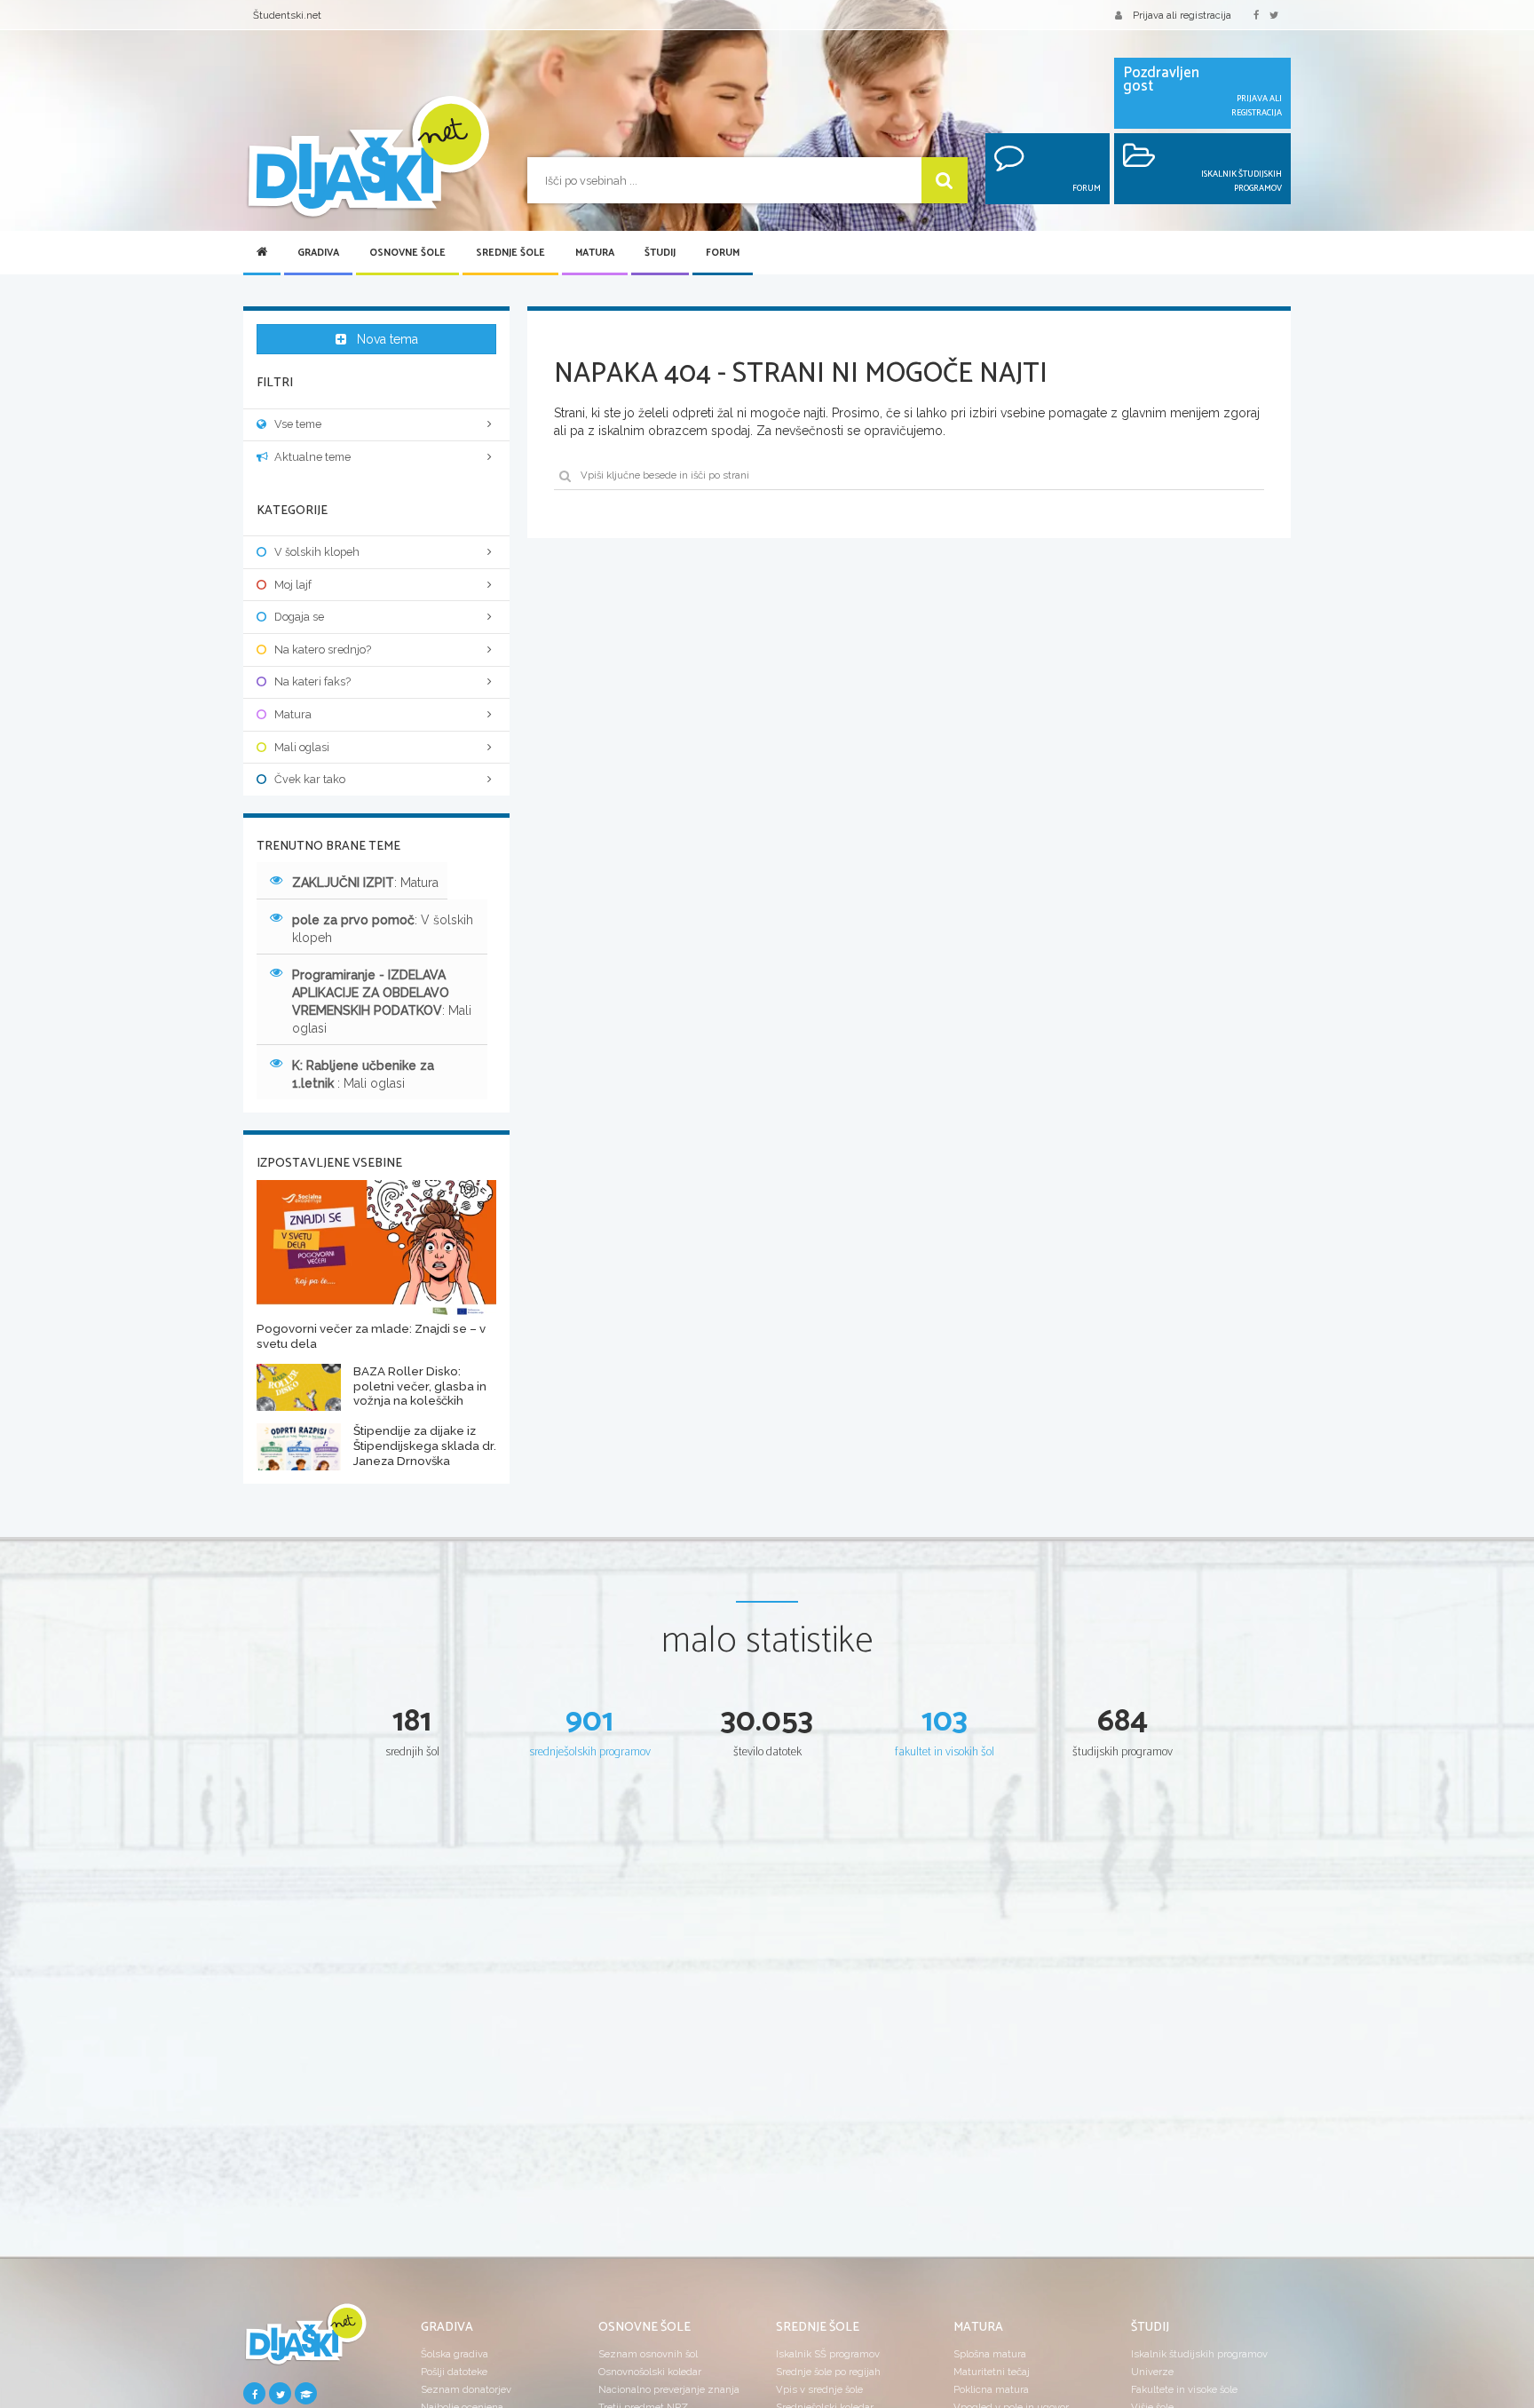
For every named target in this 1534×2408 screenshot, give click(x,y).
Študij (660, 253)
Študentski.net (287, 15)
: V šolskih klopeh (383, 929)
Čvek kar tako (310, 779)
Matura (595, 253)
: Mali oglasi (382, 1002)
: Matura (365, 883)
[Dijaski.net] (368, 158)
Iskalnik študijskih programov (1199, 2354)
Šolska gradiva (455, 2354)
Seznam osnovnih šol (648, 2354)
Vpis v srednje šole (819, 2389)
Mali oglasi (302, 747)
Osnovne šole (407, 253)
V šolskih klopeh (317, 552)
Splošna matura (990, 2354)
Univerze (1152, 2372)
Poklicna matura (991, 2389)
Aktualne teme (312, 457)
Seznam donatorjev (466, 2389)
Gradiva (318, 253)
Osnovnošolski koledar (650, 2372)
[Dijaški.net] (305, 2341)
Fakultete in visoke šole (1184, 2389)
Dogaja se (299, 617)
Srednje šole (510, 253)
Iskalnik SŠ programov (828, 2354)
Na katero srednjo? (323, 650)
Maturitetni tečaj (992, 2372)
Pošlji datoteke (454, 2372)
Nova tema (387, 339)
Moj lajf (293, 585)
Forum (723, 253)
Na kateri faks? (312, 681)
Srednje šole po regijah (828, 2372)
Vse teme (298, 424)
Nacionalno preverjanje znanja (669, 2389)
